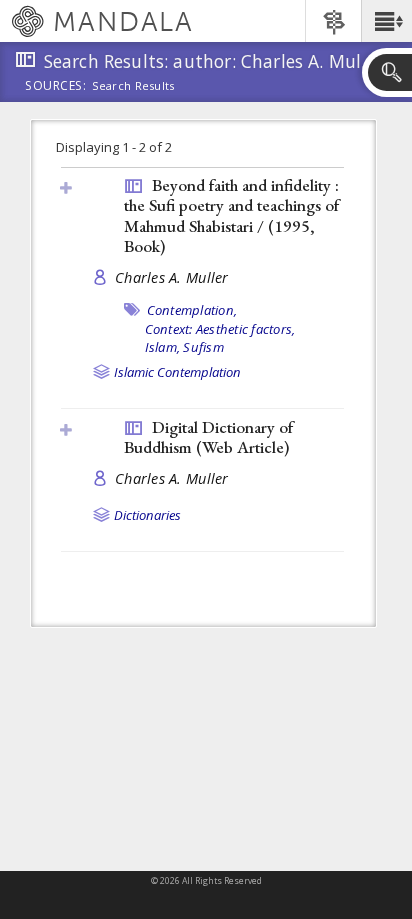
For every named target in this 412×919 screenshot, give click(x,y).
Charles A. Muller (172, 277)
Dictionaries (147, 515)
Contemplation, (192, 310)
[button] (386, 21)
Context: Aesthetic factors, (220, 329)
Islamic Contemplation (177, 372)
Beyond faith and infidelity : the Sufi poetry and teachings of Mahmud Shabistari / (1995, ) (231, 216)
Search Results (133, 86)
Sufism (203, 347)
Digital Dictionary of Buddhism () (208, 437)
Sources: (56, 87)
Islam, (163, 347)
